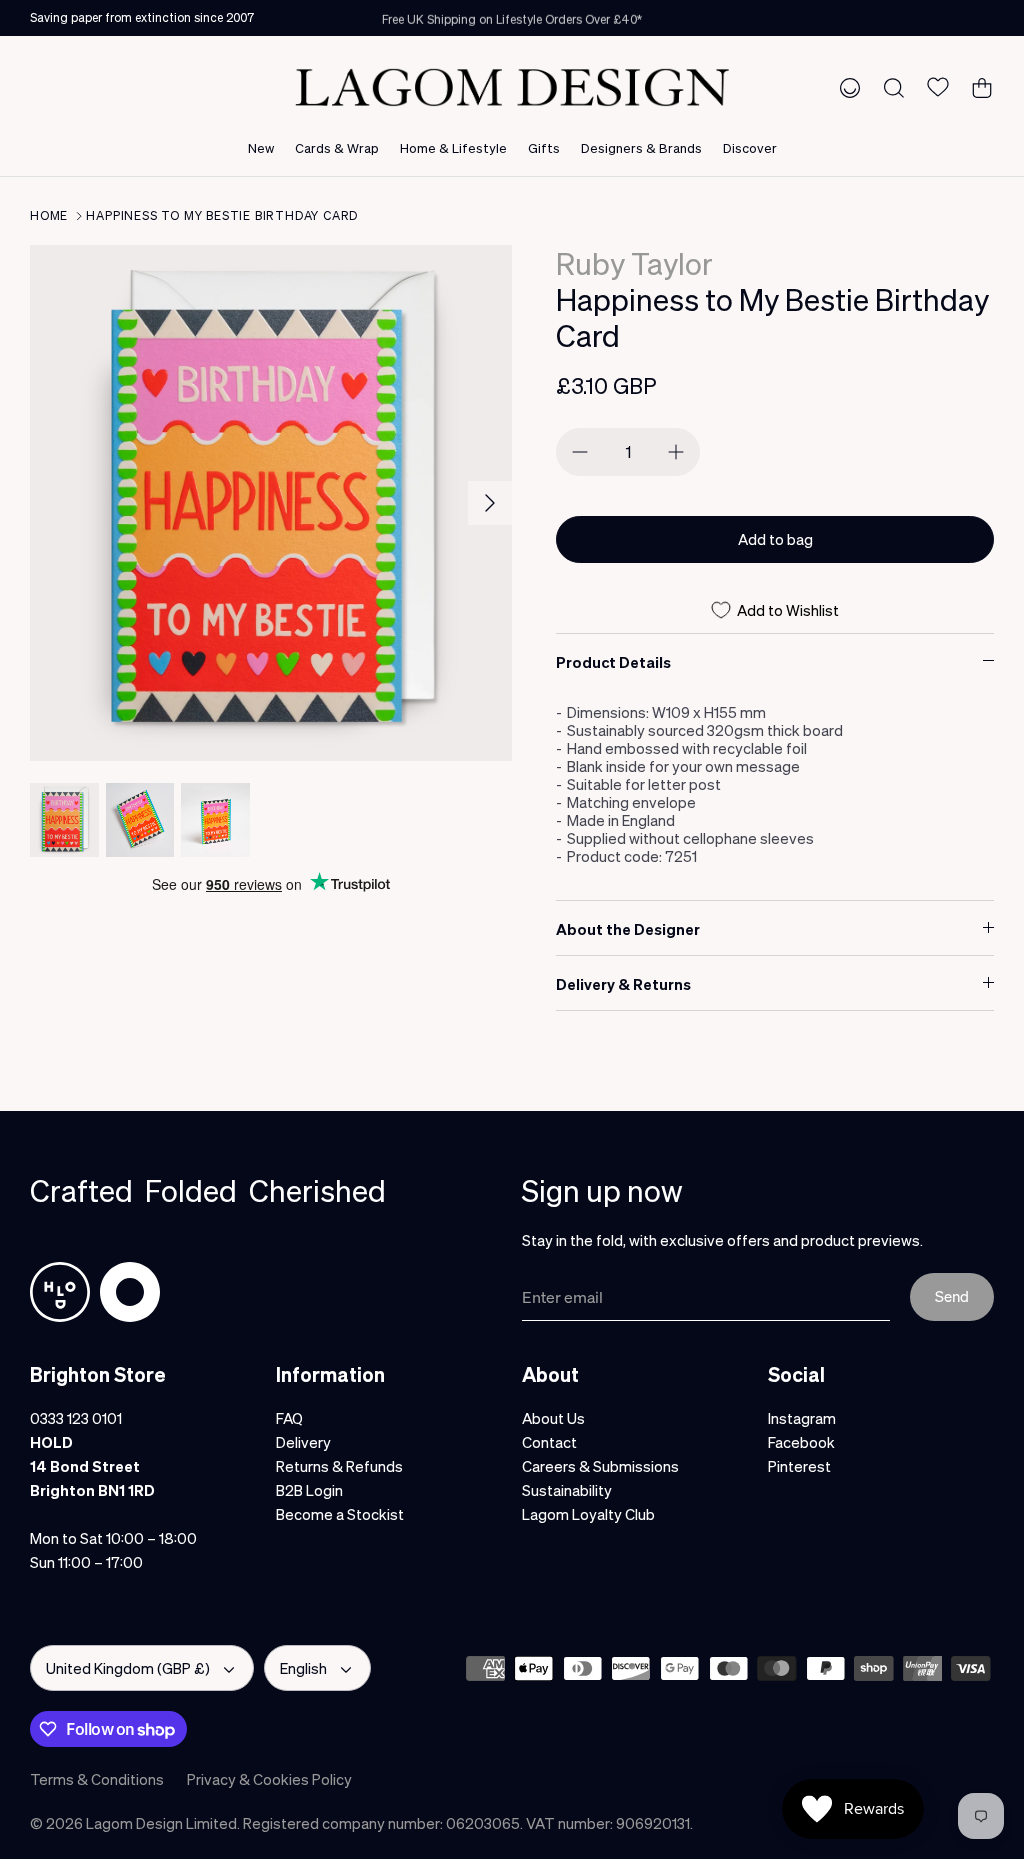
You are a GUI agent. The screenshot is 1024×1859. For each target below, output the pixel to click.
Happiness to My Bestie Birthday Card (222, 215)
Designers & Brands (641, 147)
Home (49, 215)
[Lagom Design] (512, 87)
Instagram (802, 1418)
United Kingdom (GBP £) (128, 1668)
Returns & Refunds (339, 1466)
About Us (553, 1418)
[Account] (846, 87)
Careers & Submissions (600, 1466)
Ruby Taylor (634, 263)
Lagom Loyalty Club (588, 1514)
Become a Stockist (340, 1514)
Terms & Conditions (97, 1779)
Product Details (613, 662)
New (261, 147)
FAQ (289, 1418)
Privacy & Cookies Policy (269, 1779)
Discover (750, 147)
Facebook (801, 1442)
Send (952, 1296)
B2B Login (309, 1490)
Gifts (544, 147)
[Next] (490, 503)
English (303, 1668)
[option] (271, 503)
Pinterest (799, 1466)
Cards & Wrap (337, 147)
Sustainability (567, 1490)
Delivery (303, 1442)
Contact (549, 1442)
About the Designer (628, 929)
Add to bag (775, 539)
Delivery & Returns (623, 984)
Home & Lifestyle (453, 147)
